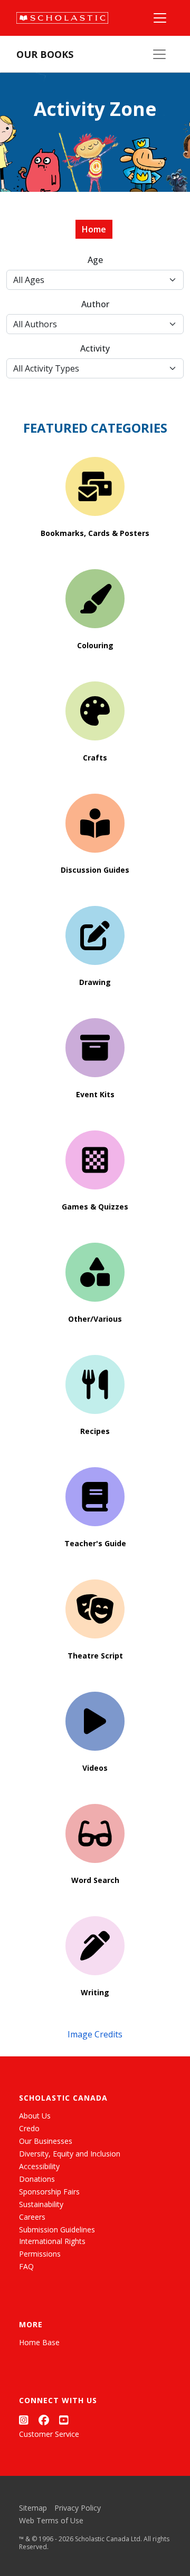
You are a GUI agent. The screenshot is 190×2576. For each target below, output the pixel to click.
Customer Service (49, 2434)
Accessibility (39, 2166)
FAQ (26, 2266)
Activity (95, 348)
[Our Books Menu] (159, 54)
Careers (32, 2217)
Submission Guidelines (57, 2229)
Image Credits (95, 2034)
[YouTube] (64, 2420)
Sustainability (41, 2204)
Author (95, 304)
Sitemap (33, 2508)
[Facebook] (44, 2420)
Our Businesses (46, 2141)
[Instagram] (24, 2420)
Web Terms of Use (51, 2520)
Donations (37, 2179)
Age (95, 260)
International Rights (52, 2241)
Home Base (39, 2342)
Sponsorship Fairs (49, 2192)
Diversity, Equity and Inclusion (70, 2154)
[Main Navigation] (160, 18)
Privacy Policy (78, 2508)
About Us (35, 2116)
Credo (29, 2128)
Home (94, 229)
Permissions (40, 2254)
